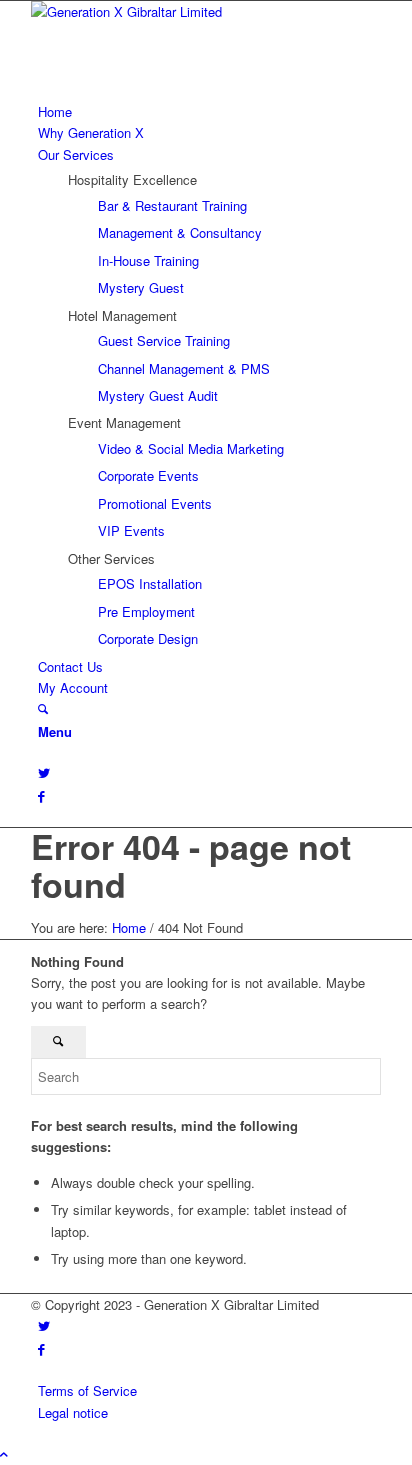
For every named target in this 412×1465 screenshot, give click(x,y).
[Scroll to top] (4, 1453)
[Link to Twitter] (44, 772)
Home (129, 927)
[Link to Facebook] (41, 795)
